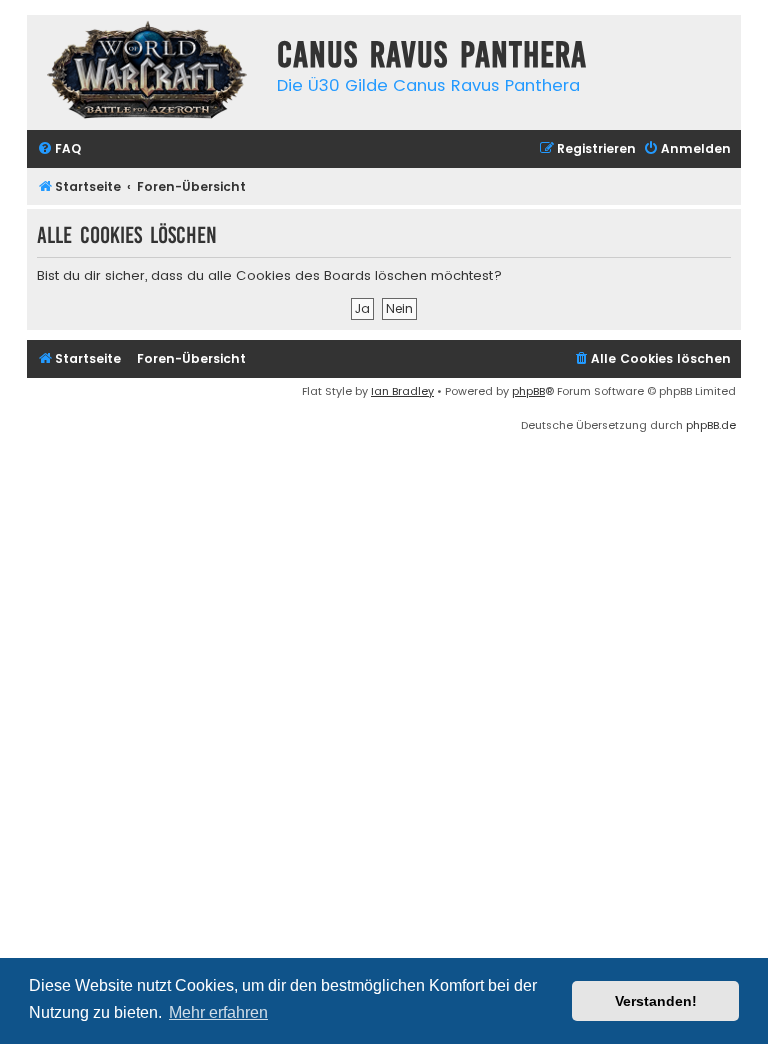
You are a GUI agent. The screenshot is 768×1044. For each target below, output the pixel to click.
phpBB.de (711, 425)
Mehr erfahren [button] (218, 1012)
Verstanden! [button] (656, 1001)
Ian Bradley (402, 391)
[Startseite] (147, 72)
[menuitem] (59, 149)
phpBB (528, 391)
